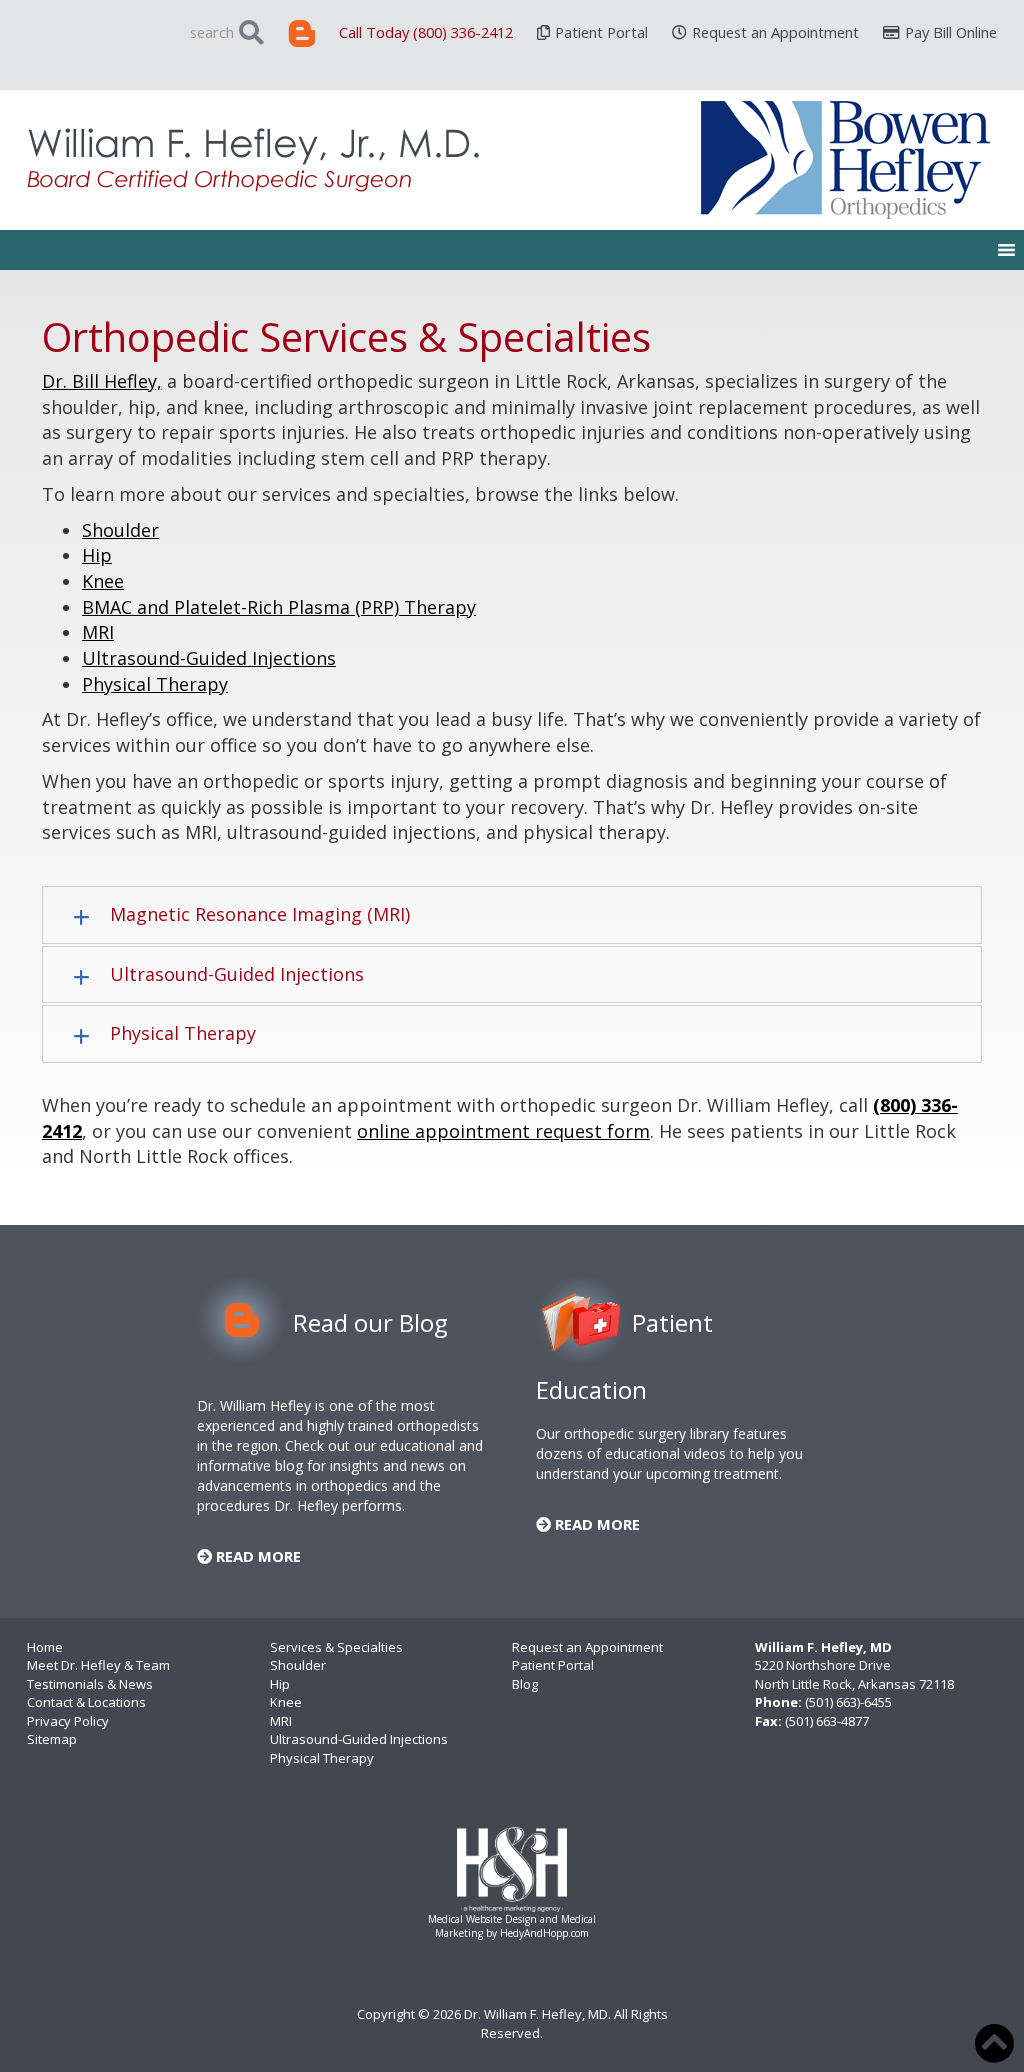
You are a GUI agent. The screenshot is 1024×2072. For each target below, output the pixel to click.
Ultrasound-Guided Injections (209, 658)
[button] (512, 915)
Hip (97, 555)
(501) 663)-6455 (848, 1702)
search (212, 32)
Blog (525, 1684)
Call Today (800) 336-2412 (426, 32)
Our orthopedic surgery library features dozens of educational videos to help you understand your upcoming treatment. (669, 1453)
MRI (98, 632)
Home (45, 1647)
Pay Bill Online (951, 32)
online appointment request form (503, 1131)
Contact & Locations (86, 1702)
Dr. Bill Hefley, (102, 381)
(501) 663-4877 (827, 1721)
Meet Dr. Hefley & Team (98, 1665)
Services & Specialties (336, 1647)
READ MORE (256, 1556)
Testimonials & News (90, 1684)
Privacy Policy (68, 1721)
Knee (103, 581)
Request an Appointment (775, 32)
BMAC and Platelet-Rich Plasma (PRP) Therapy (279, 607)
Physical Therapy (155, 684)
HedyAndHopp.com (544, 1933)
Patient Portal (601, 32)
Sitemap (52, 1739)
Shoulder (120, 530)
